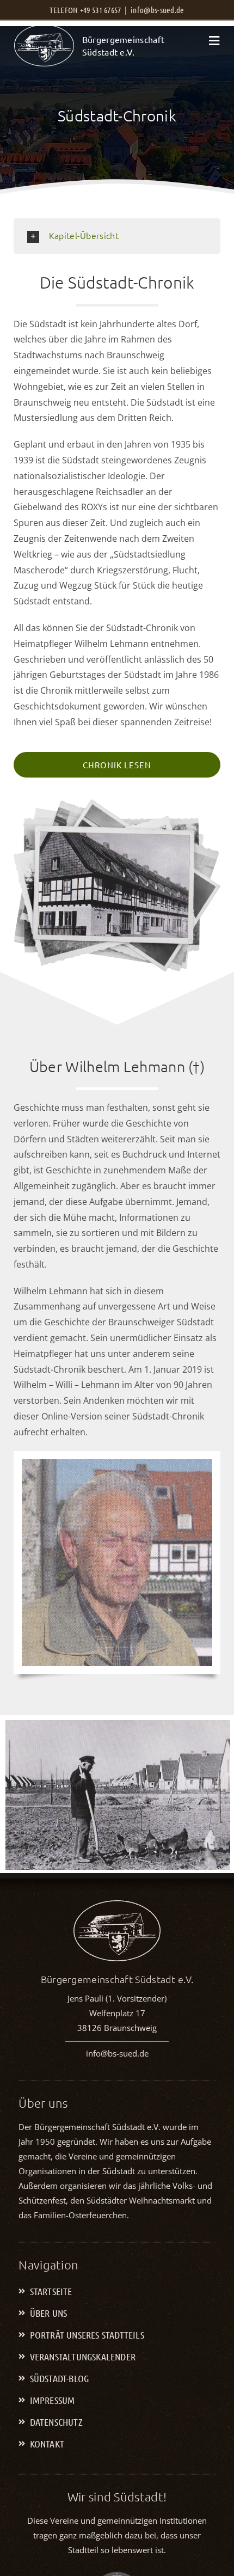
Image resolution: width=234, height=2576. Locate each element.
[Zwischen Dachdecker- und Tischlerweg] (118, 1797)
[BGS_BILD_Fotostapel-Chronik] (117, 805)
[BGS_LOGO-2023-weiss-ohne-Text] (44, 29)
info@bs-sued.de (158, 10)
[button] (117, 236)
